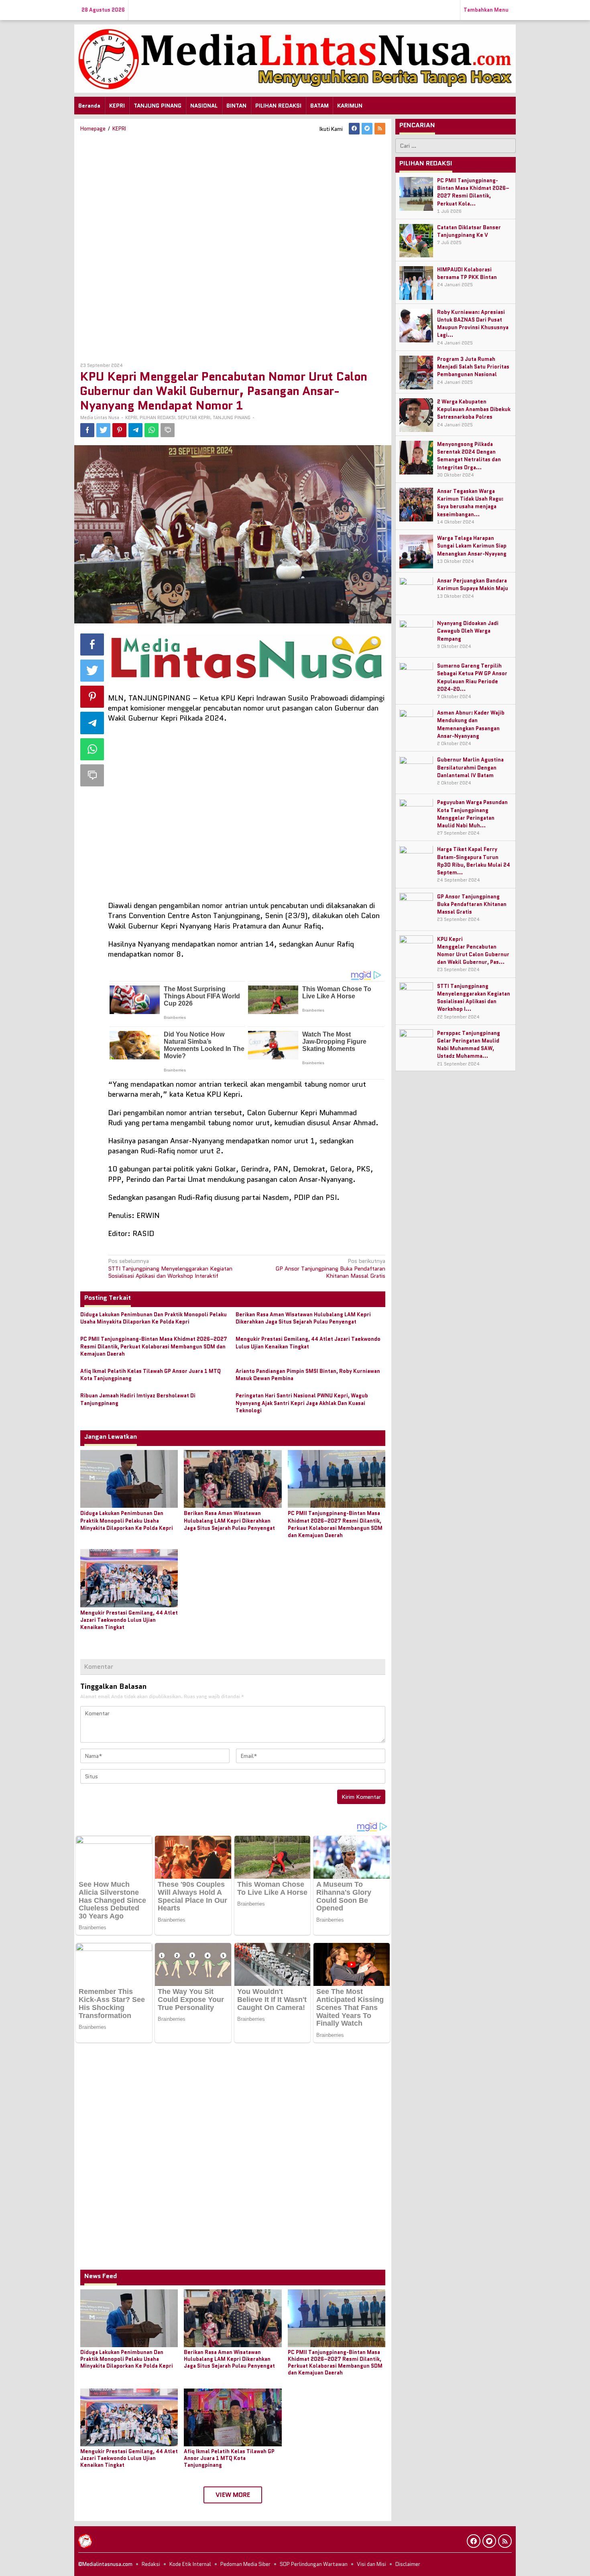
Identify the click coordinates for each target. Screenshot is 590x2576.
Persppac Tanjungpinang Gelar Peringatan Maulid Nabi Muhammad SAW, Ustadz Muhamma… (469, 1045)
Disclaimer (408, 2564)
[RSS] (380, 129)
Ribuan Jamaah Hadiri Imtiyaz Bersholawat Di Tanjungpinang (138, 1399)
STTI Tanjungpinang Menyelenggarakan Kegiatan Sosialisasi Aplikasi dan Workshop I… (474, 998)
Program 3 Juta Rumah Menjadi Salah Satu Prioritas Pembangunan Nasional (473, 367)
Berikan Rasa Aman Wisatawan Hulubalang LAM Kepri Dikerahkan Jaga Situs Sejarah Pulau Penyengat (303, 1318)
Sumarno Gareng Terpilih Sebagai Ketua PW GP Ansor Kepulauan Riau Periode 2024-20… (472, 678)
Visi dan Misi (371, 2564)
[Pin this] (119, 430)
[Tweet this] (103, 430)
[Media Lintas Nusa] (295, 58)
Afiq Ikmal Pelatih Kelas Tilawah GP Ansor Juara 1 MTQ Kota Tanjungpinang (151, 1375)
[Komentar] (168, 430)
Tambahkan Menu (486, 10)
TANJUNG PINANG (232, 417)
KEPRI (131, 417)
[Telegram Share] (135, 430)
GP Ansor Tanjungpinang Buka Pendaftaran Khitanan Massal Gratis (330, 1268)
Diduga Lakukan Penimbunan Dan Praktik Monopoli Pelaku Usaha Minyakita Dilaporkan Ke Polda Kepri (154, 1318)
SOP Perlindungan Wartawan (314, 2564)
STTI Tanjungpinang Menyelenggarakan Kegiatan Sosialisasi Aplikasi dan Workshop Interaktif (170, 1268)
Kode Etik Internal (190, 2564)
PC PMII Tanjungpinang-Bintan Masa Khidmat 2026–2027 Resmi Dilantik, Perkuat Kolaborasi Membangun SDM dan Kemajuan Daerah (154, 1346)
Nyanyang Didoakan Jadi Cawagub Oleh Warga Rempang (468, 631)
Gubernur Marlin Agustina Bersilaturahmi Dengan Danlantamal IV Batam (470, 768)
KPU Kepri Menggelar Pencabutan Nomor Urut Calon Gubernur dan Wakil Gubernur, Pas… (473, 951)
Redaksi (151, 2564)
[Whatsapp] (152, 430)
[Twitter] (367, 129)
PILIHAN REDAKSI (158, 417)
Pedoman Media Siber (245, 2564)
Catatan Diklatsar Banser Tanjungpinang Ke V (469, 232)
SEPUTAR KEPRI (194, 417)
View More (233, 2495)
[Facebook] (354, 129)
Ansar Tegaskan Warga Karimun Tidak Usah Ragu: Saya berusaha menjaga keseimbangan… (470, 503)
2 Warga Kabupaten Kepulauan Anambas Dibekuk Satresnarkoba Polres (474, 410)
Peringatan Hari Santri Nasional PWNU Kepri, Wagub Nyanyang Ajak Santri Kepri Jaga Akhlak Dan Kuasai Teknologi (302, 1403)
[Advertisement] (233, 247)
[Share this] (87, 430)
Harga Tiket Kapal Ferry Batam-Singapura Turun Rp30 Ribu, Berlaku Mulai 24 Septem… (474, 861)
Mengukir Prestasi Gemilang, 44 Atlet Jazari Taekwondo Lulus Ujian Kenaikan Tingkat (308, 1343)
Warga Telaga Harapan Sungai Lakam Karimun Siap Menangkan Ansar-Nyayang (472, 546)
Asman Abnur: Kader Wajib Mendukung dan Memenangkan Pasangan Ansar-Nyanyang (471, 725)
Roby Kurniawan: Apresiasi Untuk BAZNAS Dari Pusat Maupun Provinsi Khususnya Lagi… (473, 324)
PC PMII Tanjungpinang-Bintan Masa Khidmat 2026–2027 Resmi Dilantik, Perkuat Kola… (473, 192)
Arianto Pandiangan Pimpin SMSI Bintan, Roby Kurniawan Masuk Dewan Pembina (308, 1375)
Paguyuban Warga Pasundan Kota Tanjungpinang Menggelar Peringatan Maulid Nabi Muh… (472, 814)
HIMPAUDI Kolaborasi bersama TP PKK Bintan (467, 274)
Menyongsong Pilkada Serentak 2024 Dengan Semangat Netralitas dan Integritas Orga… (469, 456)
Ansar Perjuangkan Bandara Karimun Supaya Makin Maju (473, 585)
